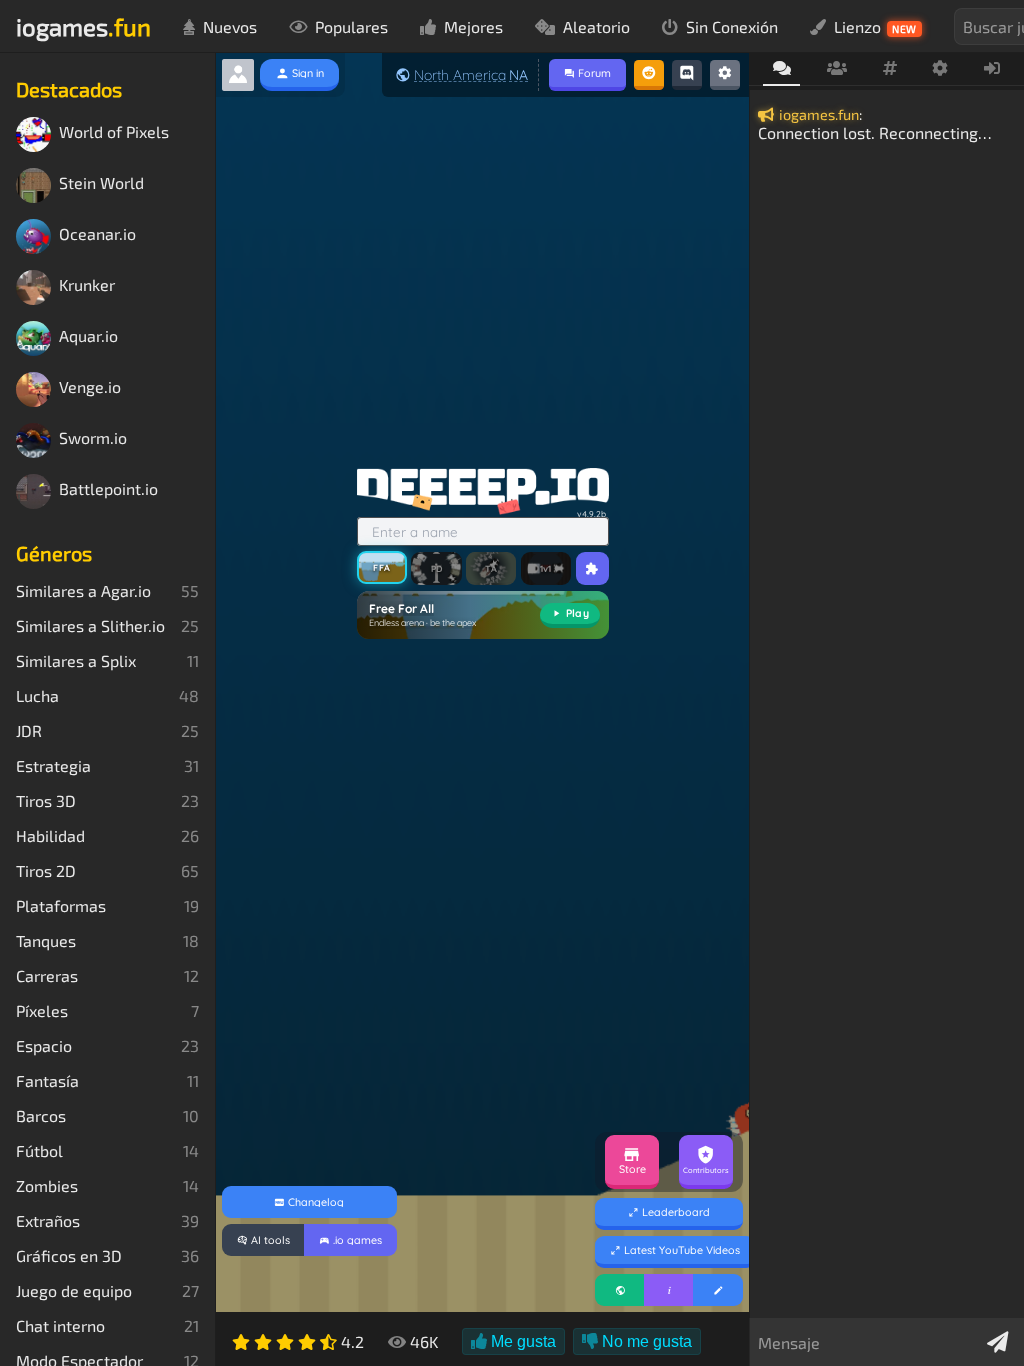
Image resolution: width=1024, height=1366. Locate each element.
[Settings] (940, 69)
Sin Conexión (732, 26)
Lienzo (875, 26)
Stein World (101, 183)
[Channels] (889, 69)
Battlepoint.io (108, 489)
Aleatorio (596, 26)
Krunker (87, 285)
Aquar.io (88, 336)
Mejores (473, 26)
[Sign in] (992, 69)
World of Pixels (114, 132)
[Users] (836, 69)
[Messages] (781, 69)
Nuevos (230, 26)
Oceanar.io (97, 234)
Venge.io (90, 387)
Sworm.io (93, 438)
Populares (351, 26)
